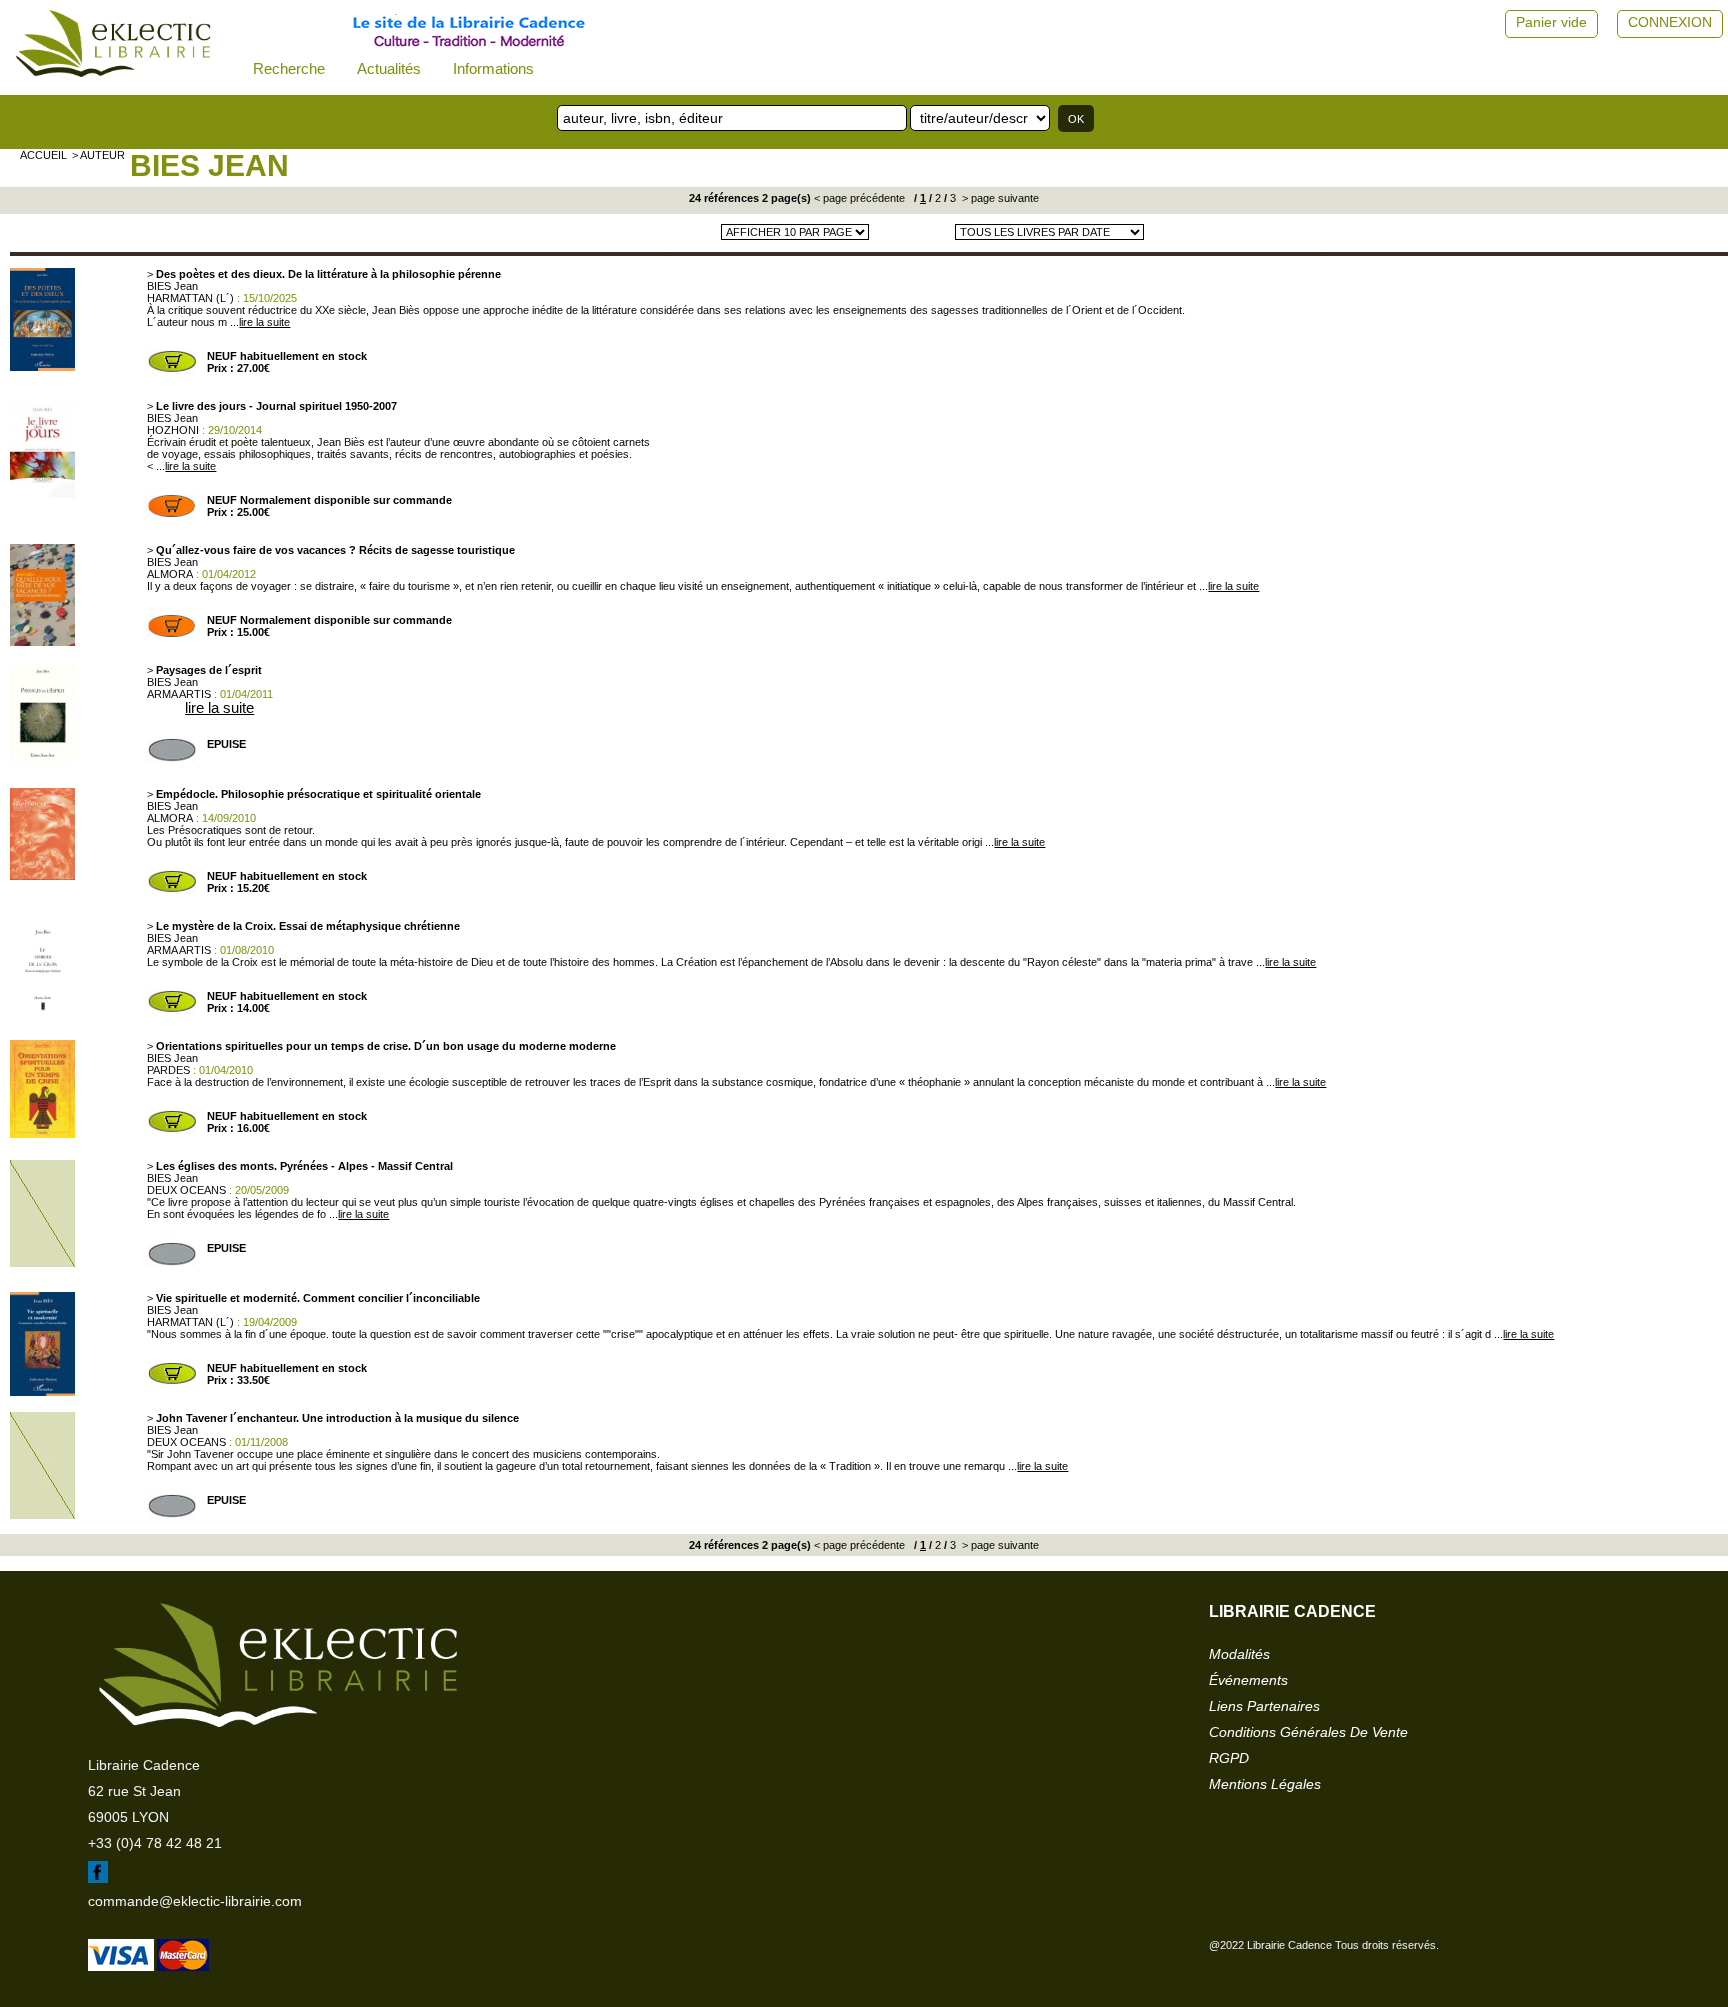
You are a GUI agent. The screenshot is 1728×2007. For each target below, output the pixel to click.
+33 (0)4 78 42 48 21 (155, 1843)
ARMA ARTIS (179, 694)
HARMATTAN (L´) (190, 298)
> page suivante (999, 198)
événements (1248, 1680)
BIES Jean (209, 165)
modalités (1239, 1654)
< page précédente (859, 198)
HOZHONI (173, 430)
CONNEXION (1670, 22)
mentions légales (1265, 1784)
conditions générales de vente (1308, 1732)
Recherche (289, 68)
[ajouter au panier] (172, 370)
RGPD (1229, 1758)
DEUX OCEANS (186, 1190)
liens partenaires (1264, 1706)
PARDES (168, 1070)
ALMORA (170, 574)
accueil (43, 155)
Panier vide (1551, 22)
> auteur (98, 155)
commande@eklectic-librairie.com (195, 1901)
